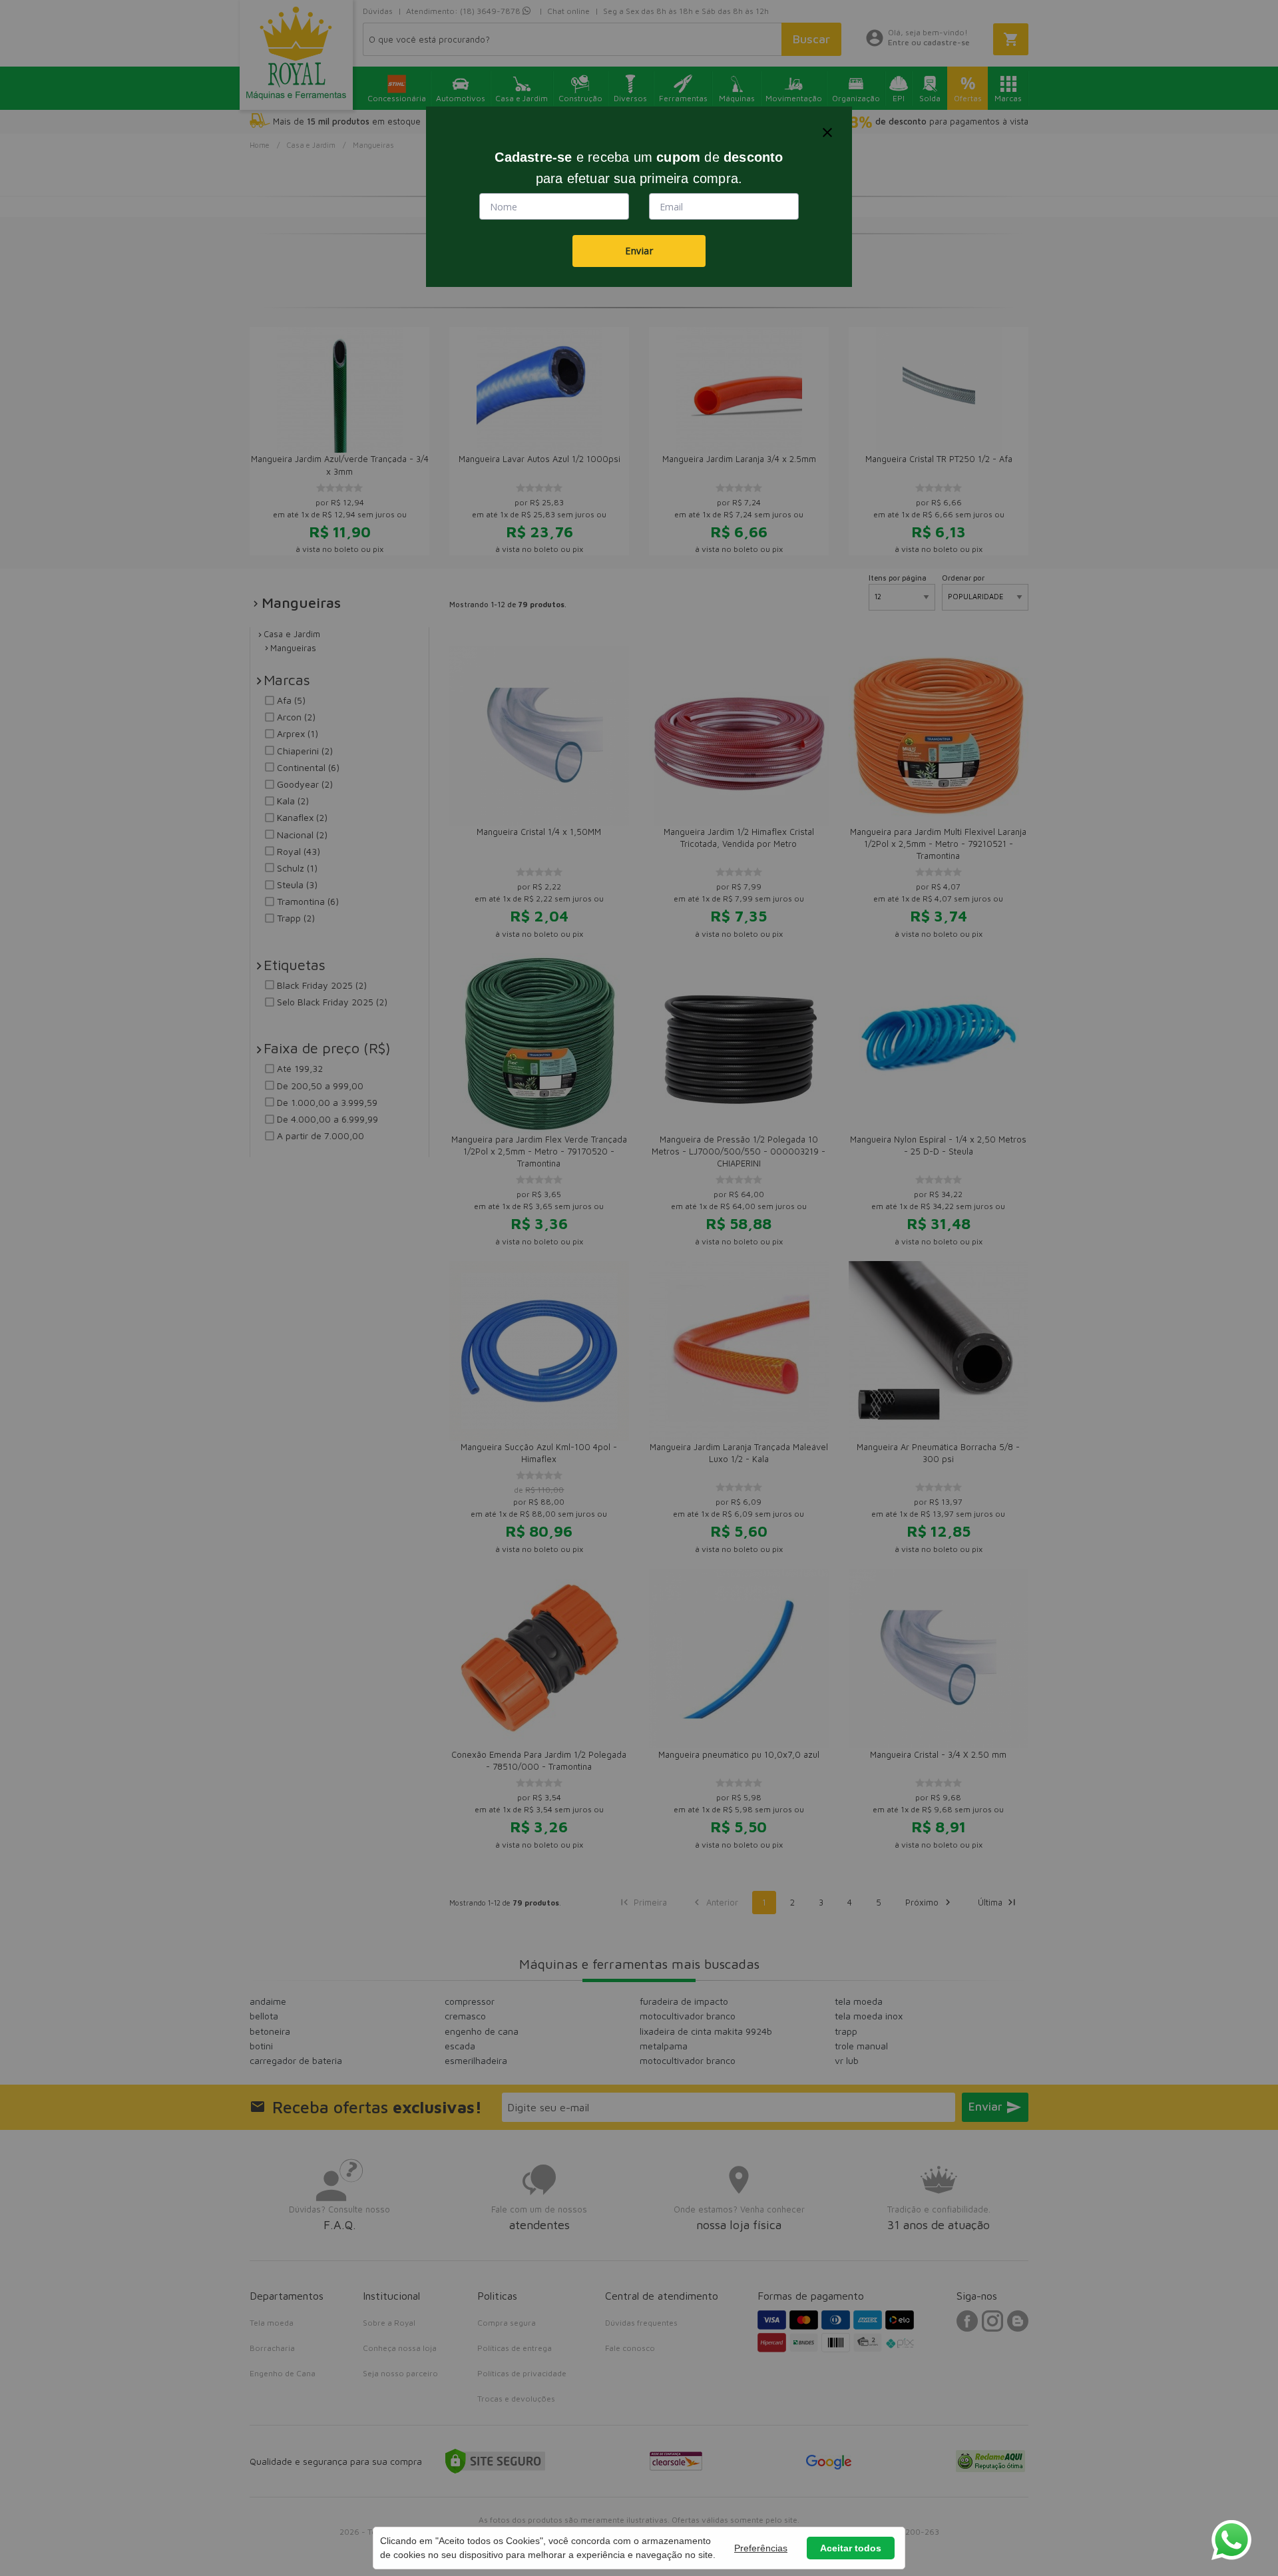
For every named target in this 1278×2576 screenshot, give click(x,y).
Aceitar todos (851, 2548)
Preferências (761, 2548)
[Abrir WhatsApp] (1231, 2540)
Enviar (639, 251)
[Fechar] (827, 132)
